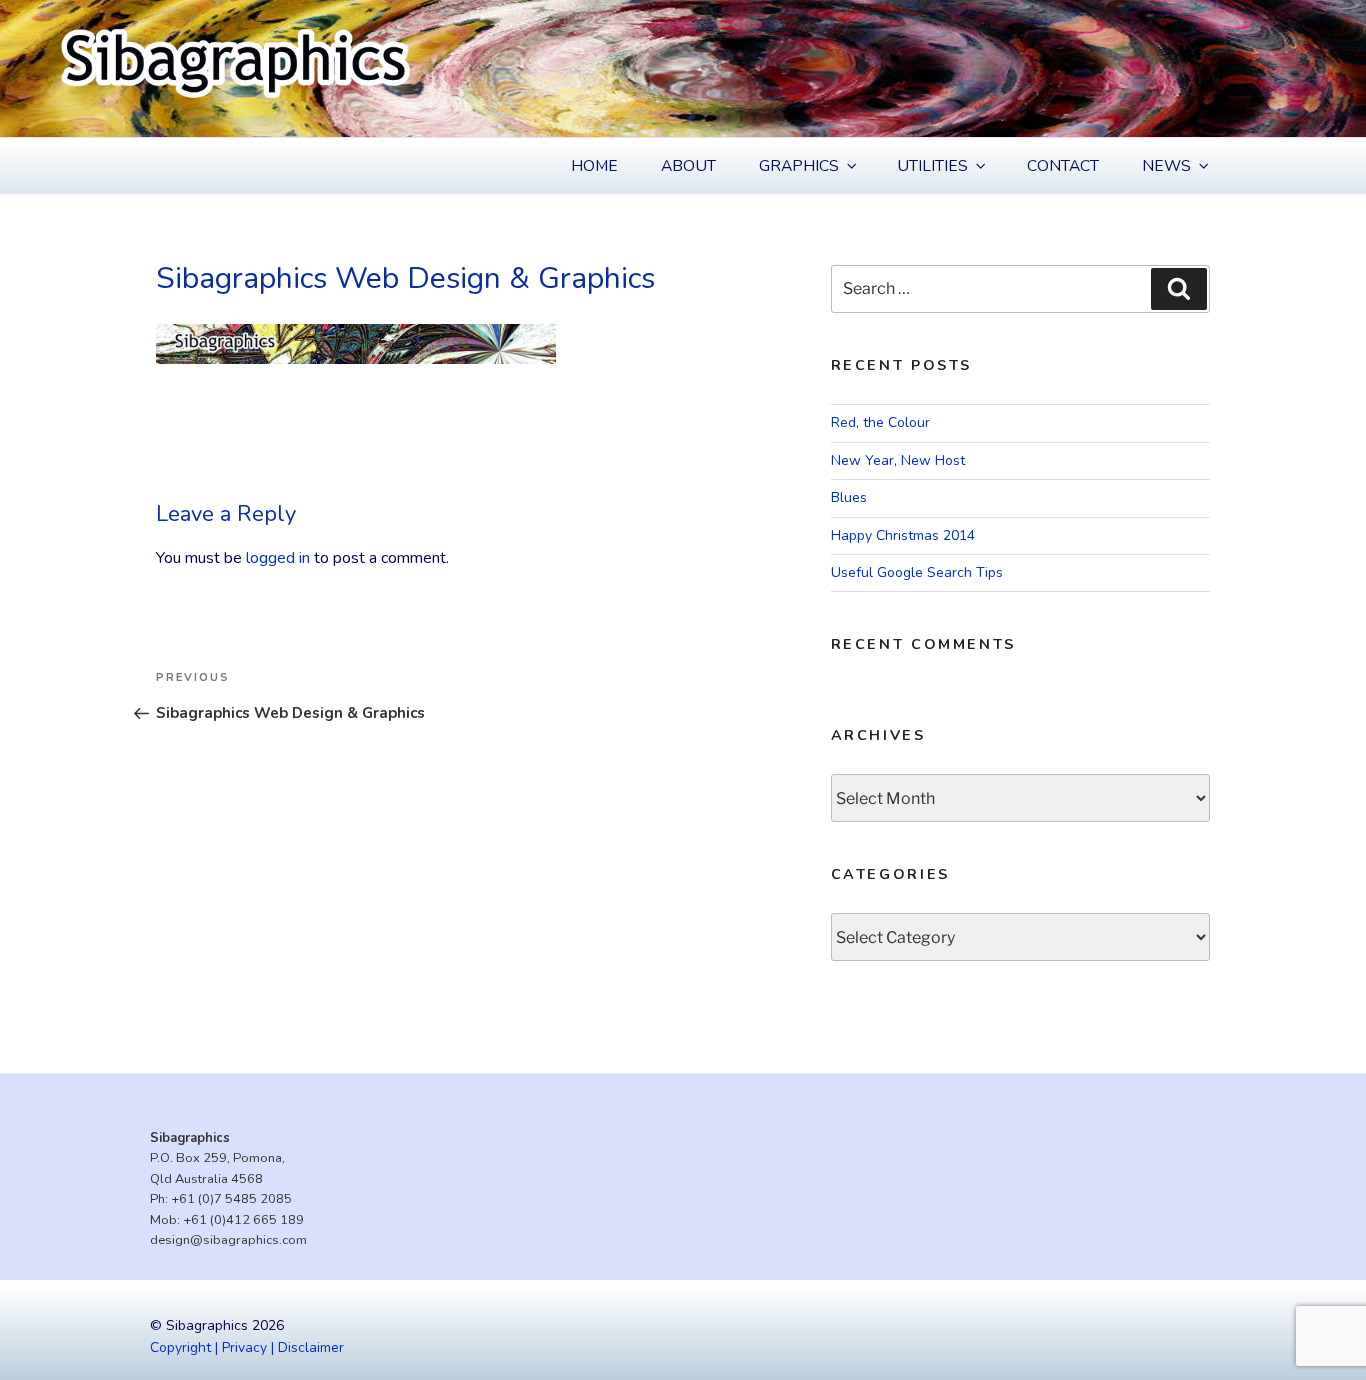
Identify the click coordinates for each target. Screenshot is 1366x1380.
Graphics (799, 166)
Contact (1063, 166)
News (1166, 166)
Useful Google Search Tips (917, 572)
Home (594, 166)
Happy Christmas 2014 (903, 535)
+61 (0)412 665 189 (243, 1220)
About (688, 166)
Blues (849, 497)
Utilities (932, 166)
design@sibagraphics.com (228, 1240)
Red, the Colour (880, 422)
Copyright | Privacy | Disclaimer (247, 1347)
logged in (278, 558)
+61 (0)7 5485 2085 (231, 1199)
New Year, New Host (898, 460)
